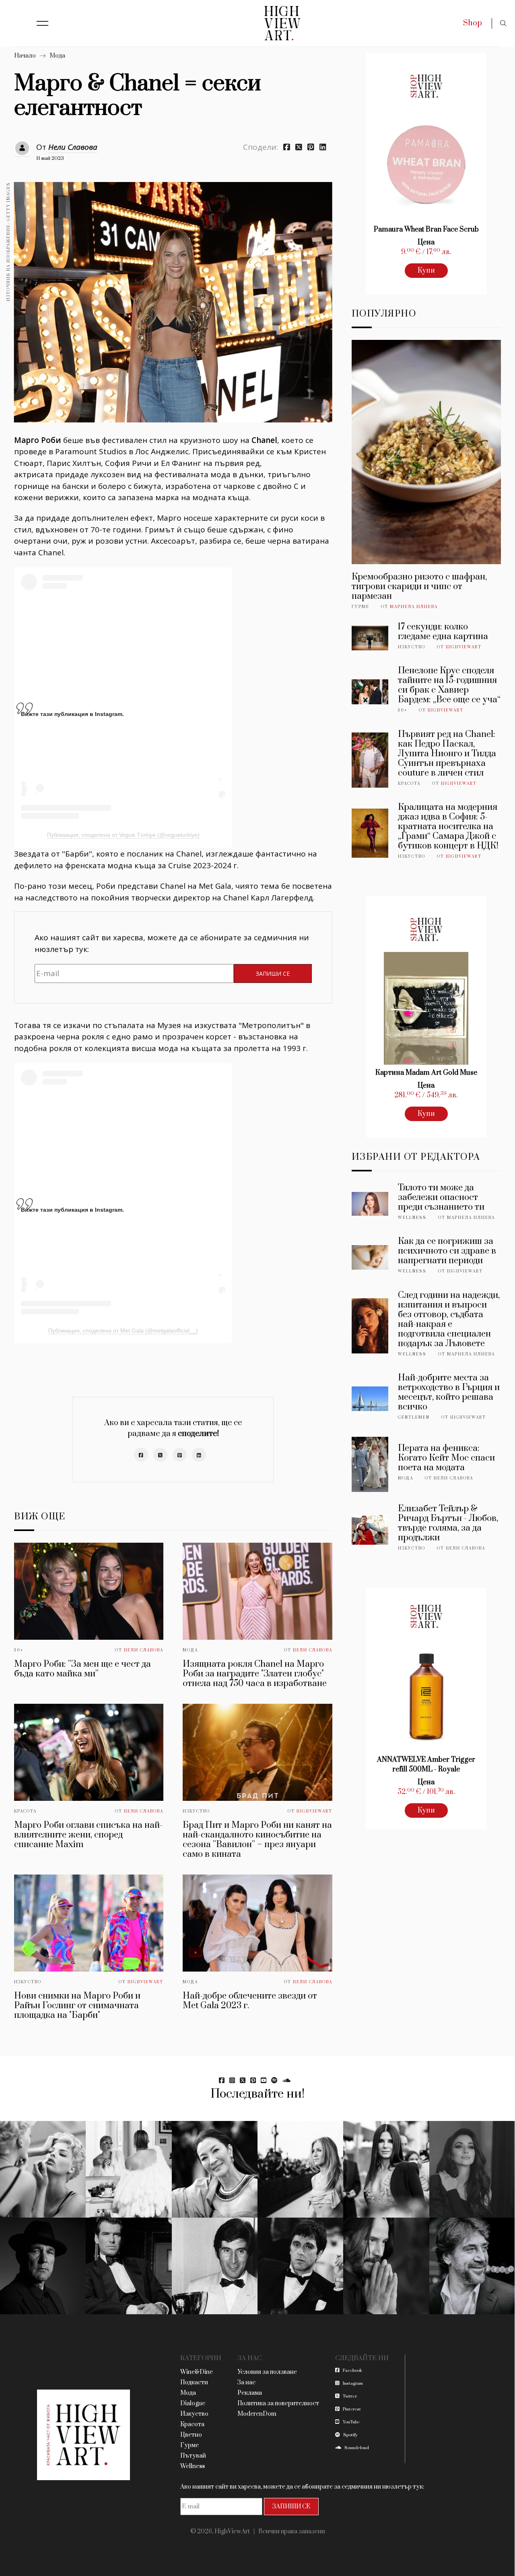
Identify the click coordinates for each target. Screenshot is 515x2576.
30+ (19, 1650)
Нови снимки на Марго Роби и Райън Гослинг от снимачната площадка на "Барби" (77, 2006)
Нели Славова (73, 147)
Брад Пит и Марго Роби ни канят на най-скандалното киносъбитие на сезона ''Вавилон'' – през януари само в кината (257, 1840)
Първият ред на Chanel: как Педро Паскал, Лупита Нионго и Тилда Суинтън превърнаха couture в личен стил (447, 754)
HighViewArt (314, 1811)
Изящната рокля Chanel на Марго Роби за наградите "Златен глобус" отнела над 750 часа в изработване (255, 1674)
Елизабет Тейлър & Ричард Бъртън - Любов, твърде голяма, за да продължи (448, 1523)
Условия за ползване (267, 2372)
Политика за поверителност (278, 2403)
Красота (25, 1811)
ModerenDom (257, 2414)
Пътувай (193, 2456)
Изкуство (196, 1811)
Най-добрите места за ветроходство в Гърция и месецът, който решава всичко (449, 1392)
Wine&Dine (197, 2372)
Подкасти (194, 2383)
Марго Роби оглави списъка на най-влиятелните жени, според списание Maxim (88, 1835)
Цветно (191, 2435)
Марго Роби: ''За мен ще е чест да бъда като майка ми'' (82, 1669)
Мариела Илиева (414, 607)
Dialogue (193, 2403)
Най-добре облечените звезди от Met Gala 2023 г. (250, 2001)
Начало (25, 56)
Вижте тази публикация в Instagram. (72, 714)
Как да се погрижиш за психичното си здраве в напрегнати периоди (447, 1251)
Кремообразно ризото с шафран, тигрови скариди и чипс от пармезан (419, 587)
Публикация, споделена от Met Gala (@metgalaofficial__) (123, 1330)
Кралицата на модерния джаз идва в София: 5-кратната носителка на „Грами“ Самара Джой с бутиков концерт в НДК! (448, 827)
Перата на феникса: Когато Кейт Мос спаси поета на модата (446, 1458)
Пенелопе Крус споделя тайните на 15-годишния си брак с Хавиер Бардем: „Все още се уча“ (449, 685)
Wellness (412, 1218)
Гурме (360, 607)
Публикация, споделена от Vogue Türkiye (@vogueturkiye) (123, 835)
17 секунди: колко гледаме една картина (443, 632)
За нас (246, 2383)
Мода (57, 56)
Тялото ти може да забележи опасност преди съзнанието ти (441, 1197)
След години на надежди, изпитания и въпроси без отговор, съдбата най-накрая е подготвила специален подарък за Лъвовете (449, 1319)
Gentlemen (414, 1417)
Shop (473, 23)
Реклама (250, 2393)
